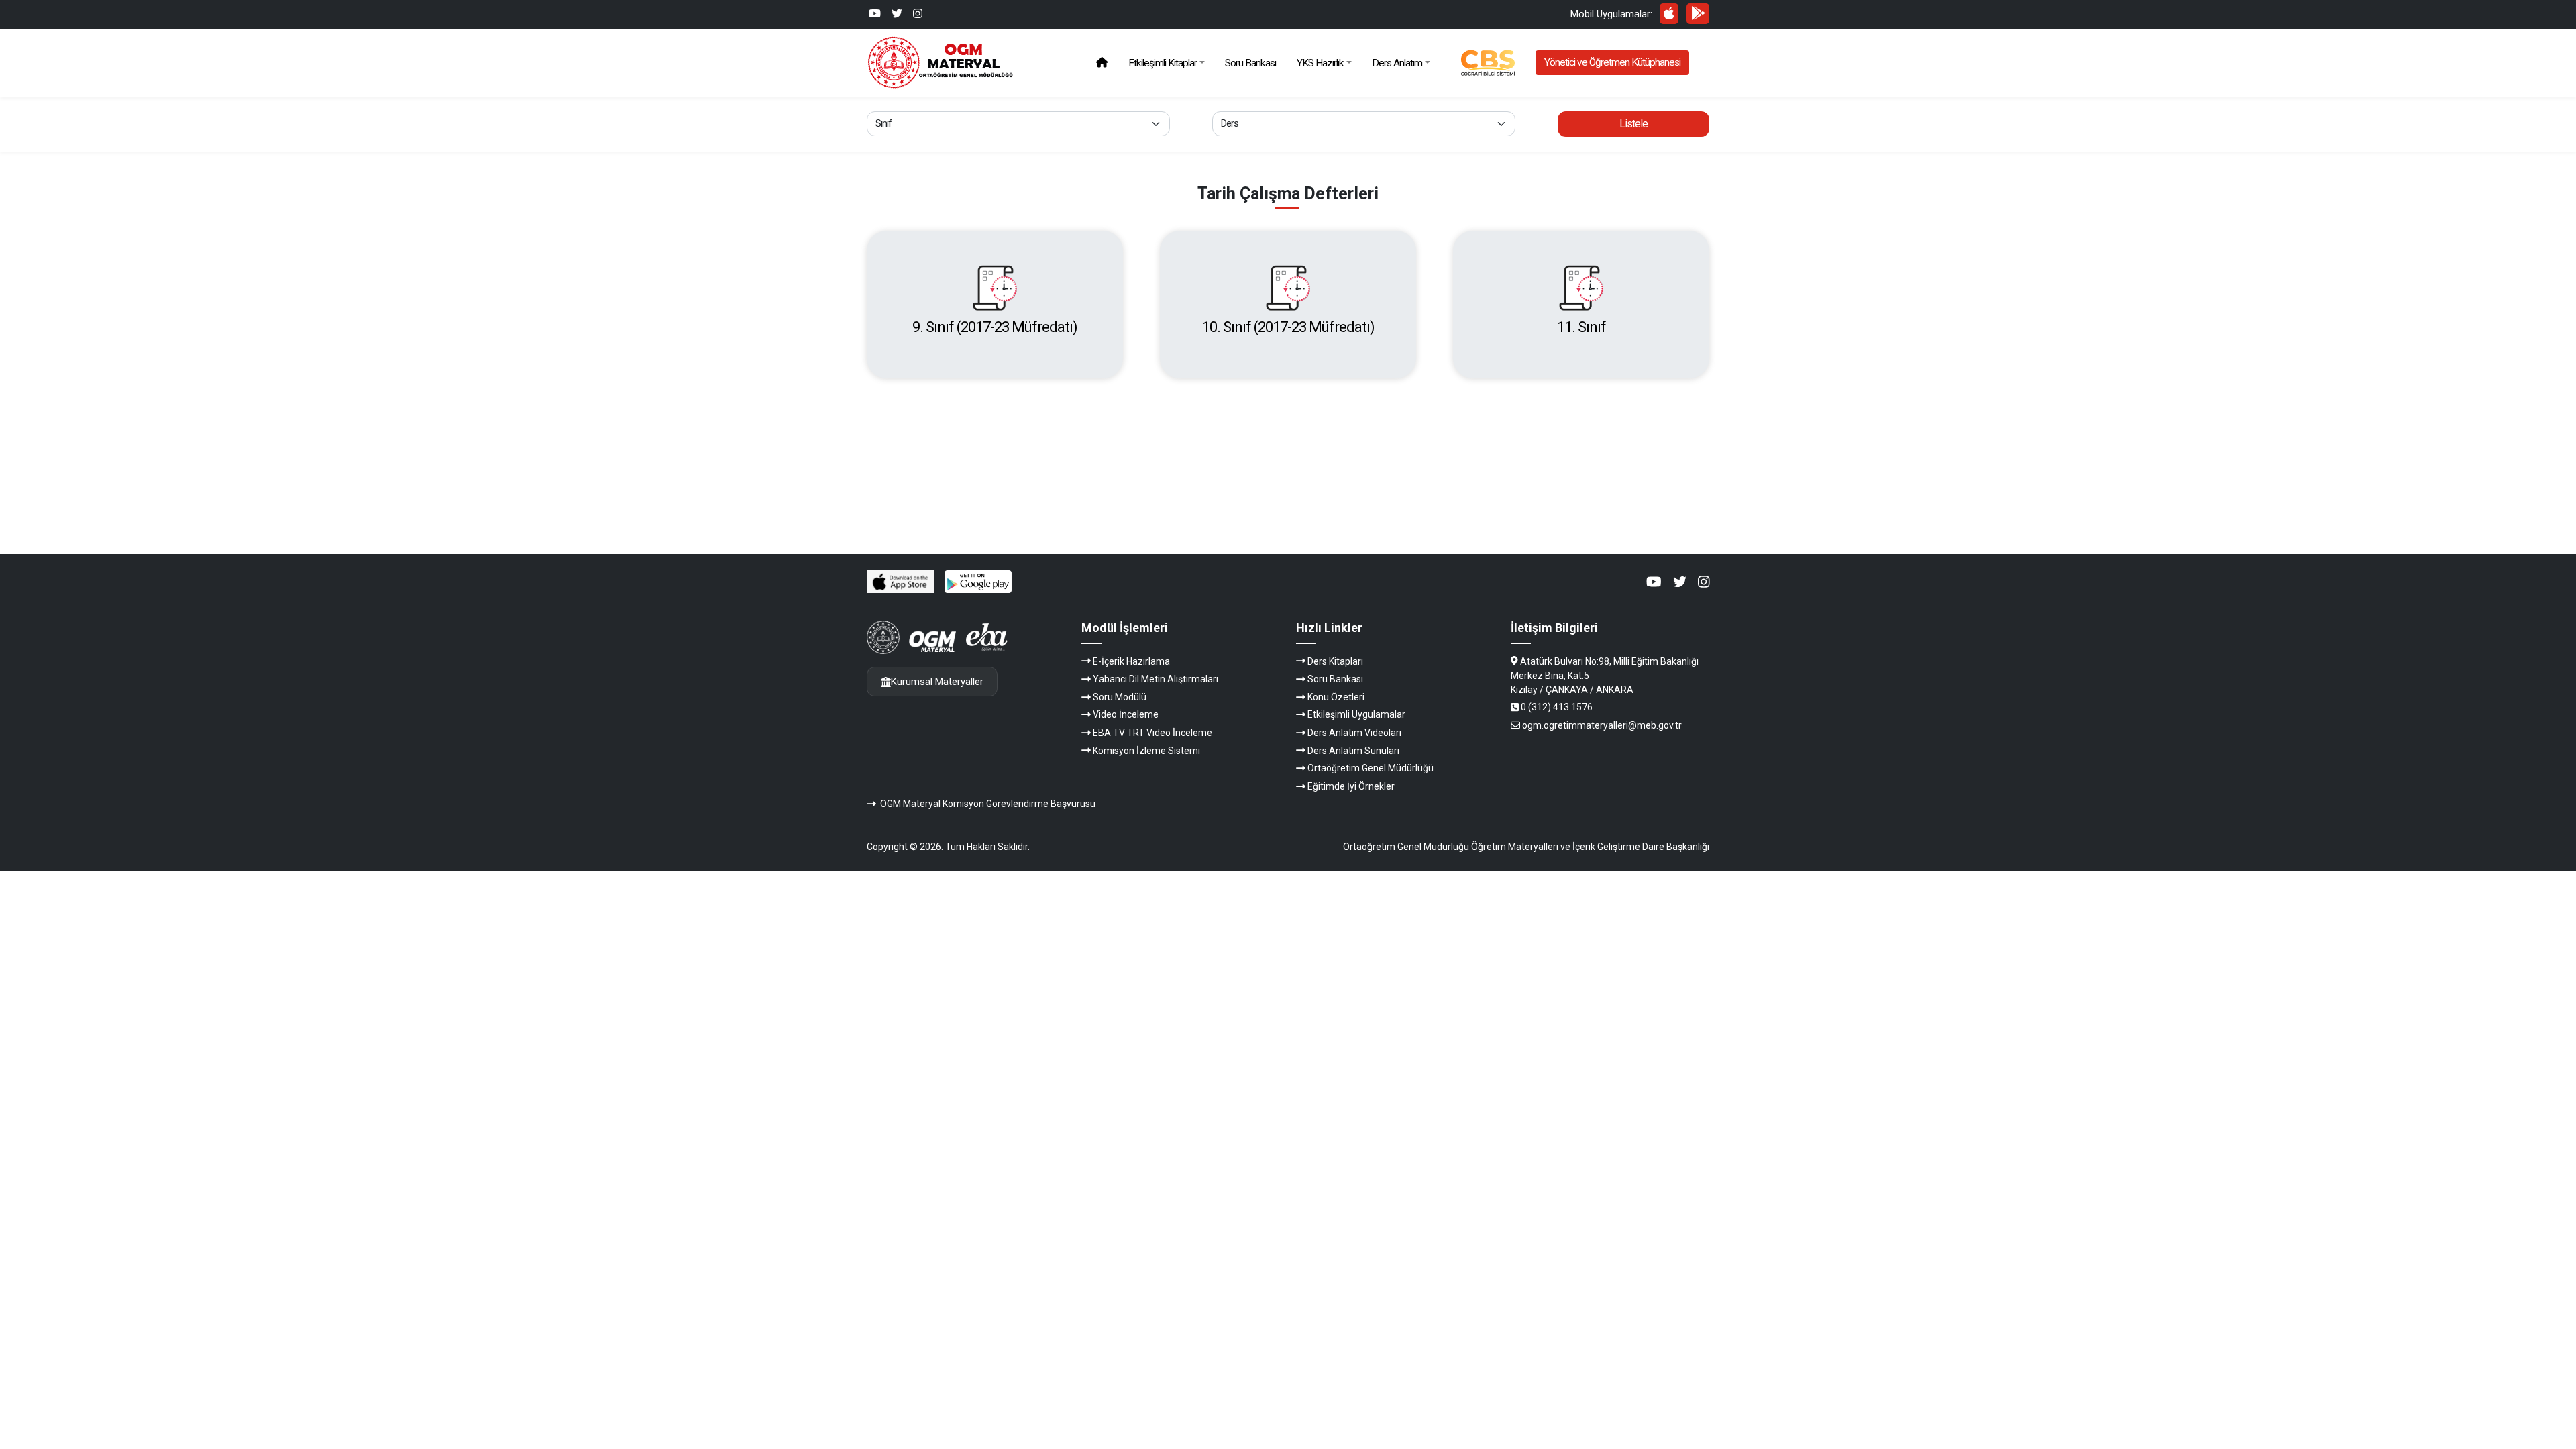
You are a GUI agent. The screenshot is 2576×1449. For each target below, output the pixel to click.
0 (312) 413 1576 (1557, 707)
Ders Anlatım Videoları (1354, 733)
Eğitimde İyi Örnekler (1351, 786)
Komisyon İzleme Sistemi (1146, 751)
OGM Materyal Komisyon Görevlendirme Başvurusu (988, 804)
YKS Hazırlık (1320, 63)
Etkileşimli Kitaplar (1163, 63)
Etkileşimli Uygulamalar (1356, 714)
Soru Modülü (1120, 697)
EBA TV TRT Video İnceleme (1152, 733)
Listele (1633, 124)
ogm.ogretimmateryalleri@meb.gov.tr (1602, 725)
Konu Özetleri (1336, 697)
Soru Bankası (1250, 63)
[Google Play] (1698, 13)
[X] (897, 14)
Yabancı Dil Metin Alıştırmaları (1156, 679)
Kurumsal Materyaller (937, 682)
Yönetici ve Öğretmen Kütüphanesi (1612, 62)
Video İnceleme (1126, 714)
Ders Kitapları (1335, 661)
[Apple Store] (1669, 13)
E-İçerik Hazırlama (1131, 661)
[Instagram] (918, 14)
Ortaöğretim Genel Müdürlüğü (1371, 768)
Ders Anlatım (1397, 63)
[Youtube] (875, 14)
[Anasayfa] (1102, 63)
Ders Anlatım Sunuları (1353, 751)
